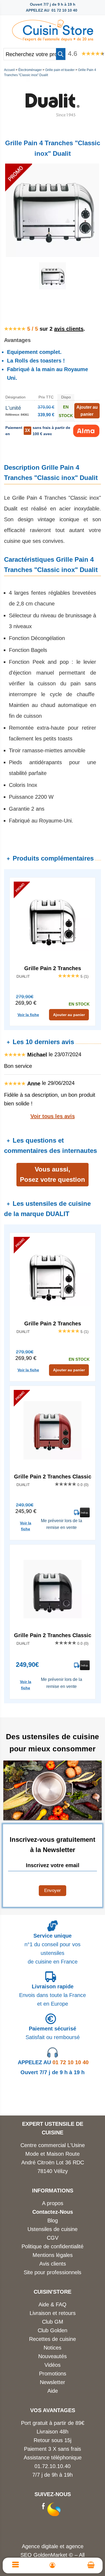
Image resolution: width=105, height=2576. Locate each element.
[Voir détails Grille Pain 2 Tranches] (52, 922)
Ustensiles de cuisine (52, 2229)
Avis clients (53, 2264)
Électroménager (30, 70)
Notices (52, 2348)
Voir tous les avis (53, 1116)
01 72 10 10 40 (53, 2062)
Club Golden (52, 2330)
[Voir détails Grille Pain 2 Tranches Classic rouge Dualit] (52, 1430)
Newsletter (52, 2382)
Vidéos (52, 2365)
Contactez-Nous (53, 2212)
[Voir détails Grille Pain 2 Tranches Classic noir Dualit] (52, 1589)
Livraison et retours (53, 2313)
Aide (53, 2391)
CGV (53, 2238)
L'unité (13, 408)
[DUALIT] (52, 130)
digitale (50, 2546)
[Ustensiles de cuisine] (52, 29)
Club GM (53, 2322)
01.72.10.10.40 (52, 2466)
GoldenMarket (51, 2555)
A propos (53, 2203)
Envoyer (52, 1890)
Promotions (53, 2374)
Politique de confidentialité (52, 2246)
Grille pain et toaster (60, 70)
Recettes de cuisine (52, 2339)
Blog (53, 2220)
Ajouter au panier (69, 1015)
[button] (61, 54)
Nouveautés (52, 2356)
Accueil (9, 70)
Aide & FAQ (52, 2304)
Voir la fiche (28, 1015)
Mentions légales (53, 2255)
